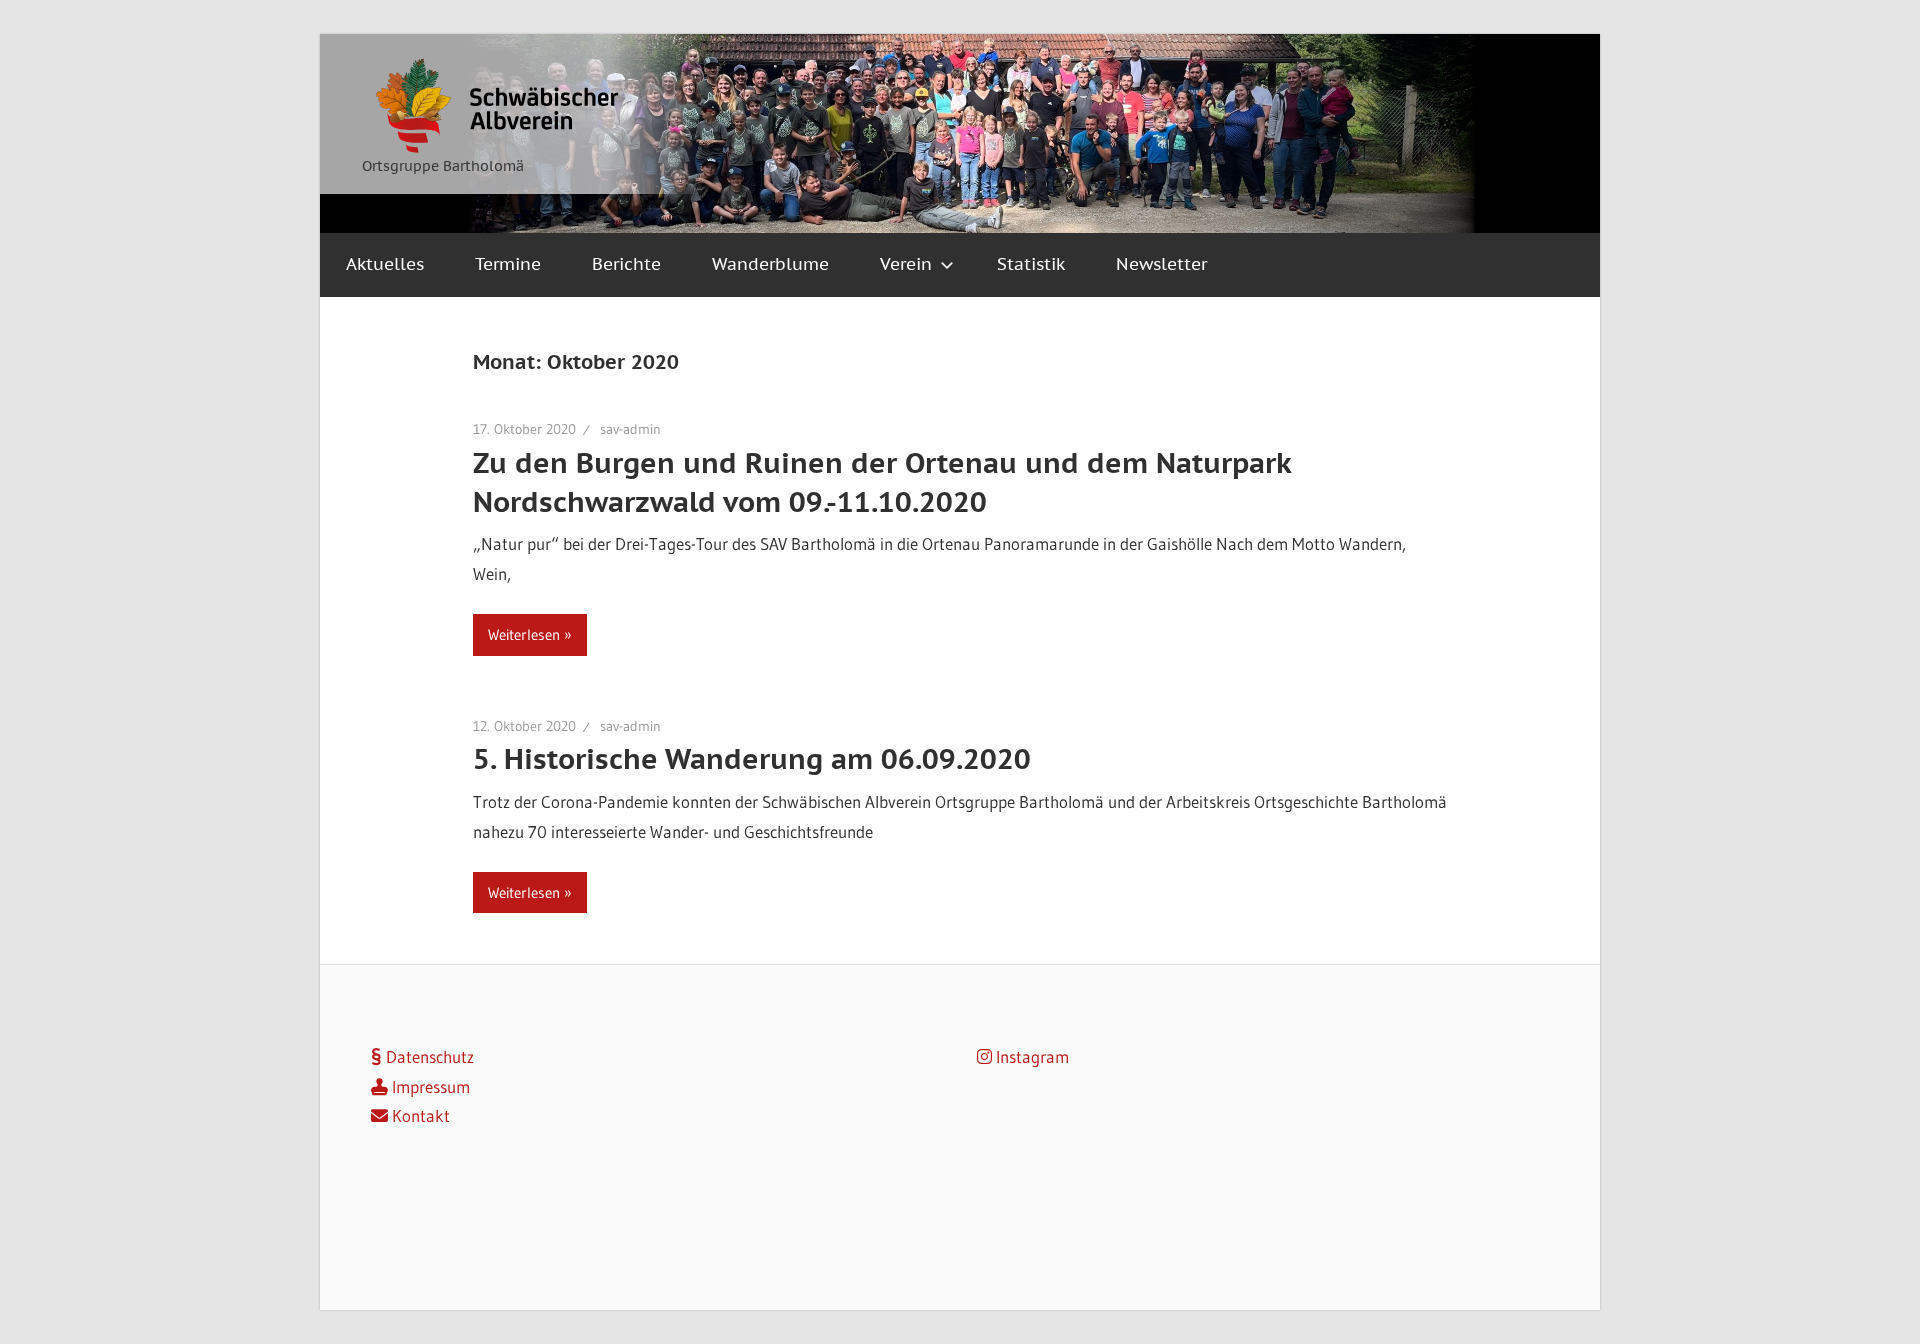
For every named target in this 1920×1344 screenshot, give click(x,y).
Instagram (1030, 1056)
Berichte (626, 264)
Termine (508, 264)
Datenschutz (428, 1056)
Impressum (429, 1086)
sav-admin (630, 429)
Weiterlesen (524, 634)
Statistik (1031, 264)
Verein (906, 264)
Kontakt (419, 1115)
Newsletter (1161, 264)
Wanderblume (770, 264)
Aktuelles (385, 264)
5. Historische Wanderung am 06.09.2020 (752, 758)
